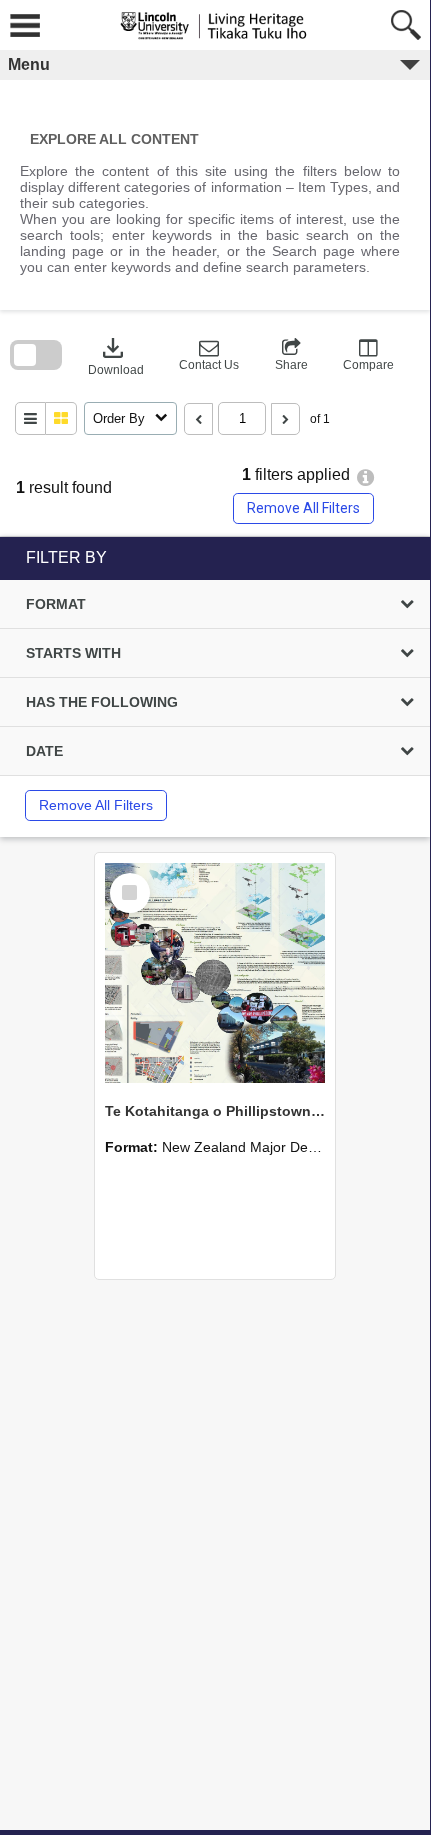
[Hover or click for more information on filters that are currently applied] (365, 477)
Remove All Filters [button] (303, 508)
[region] (215, 687)
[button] (209, 355)
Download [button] (116, 355)
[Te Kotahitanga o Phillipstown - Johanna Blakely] (215, 973)
